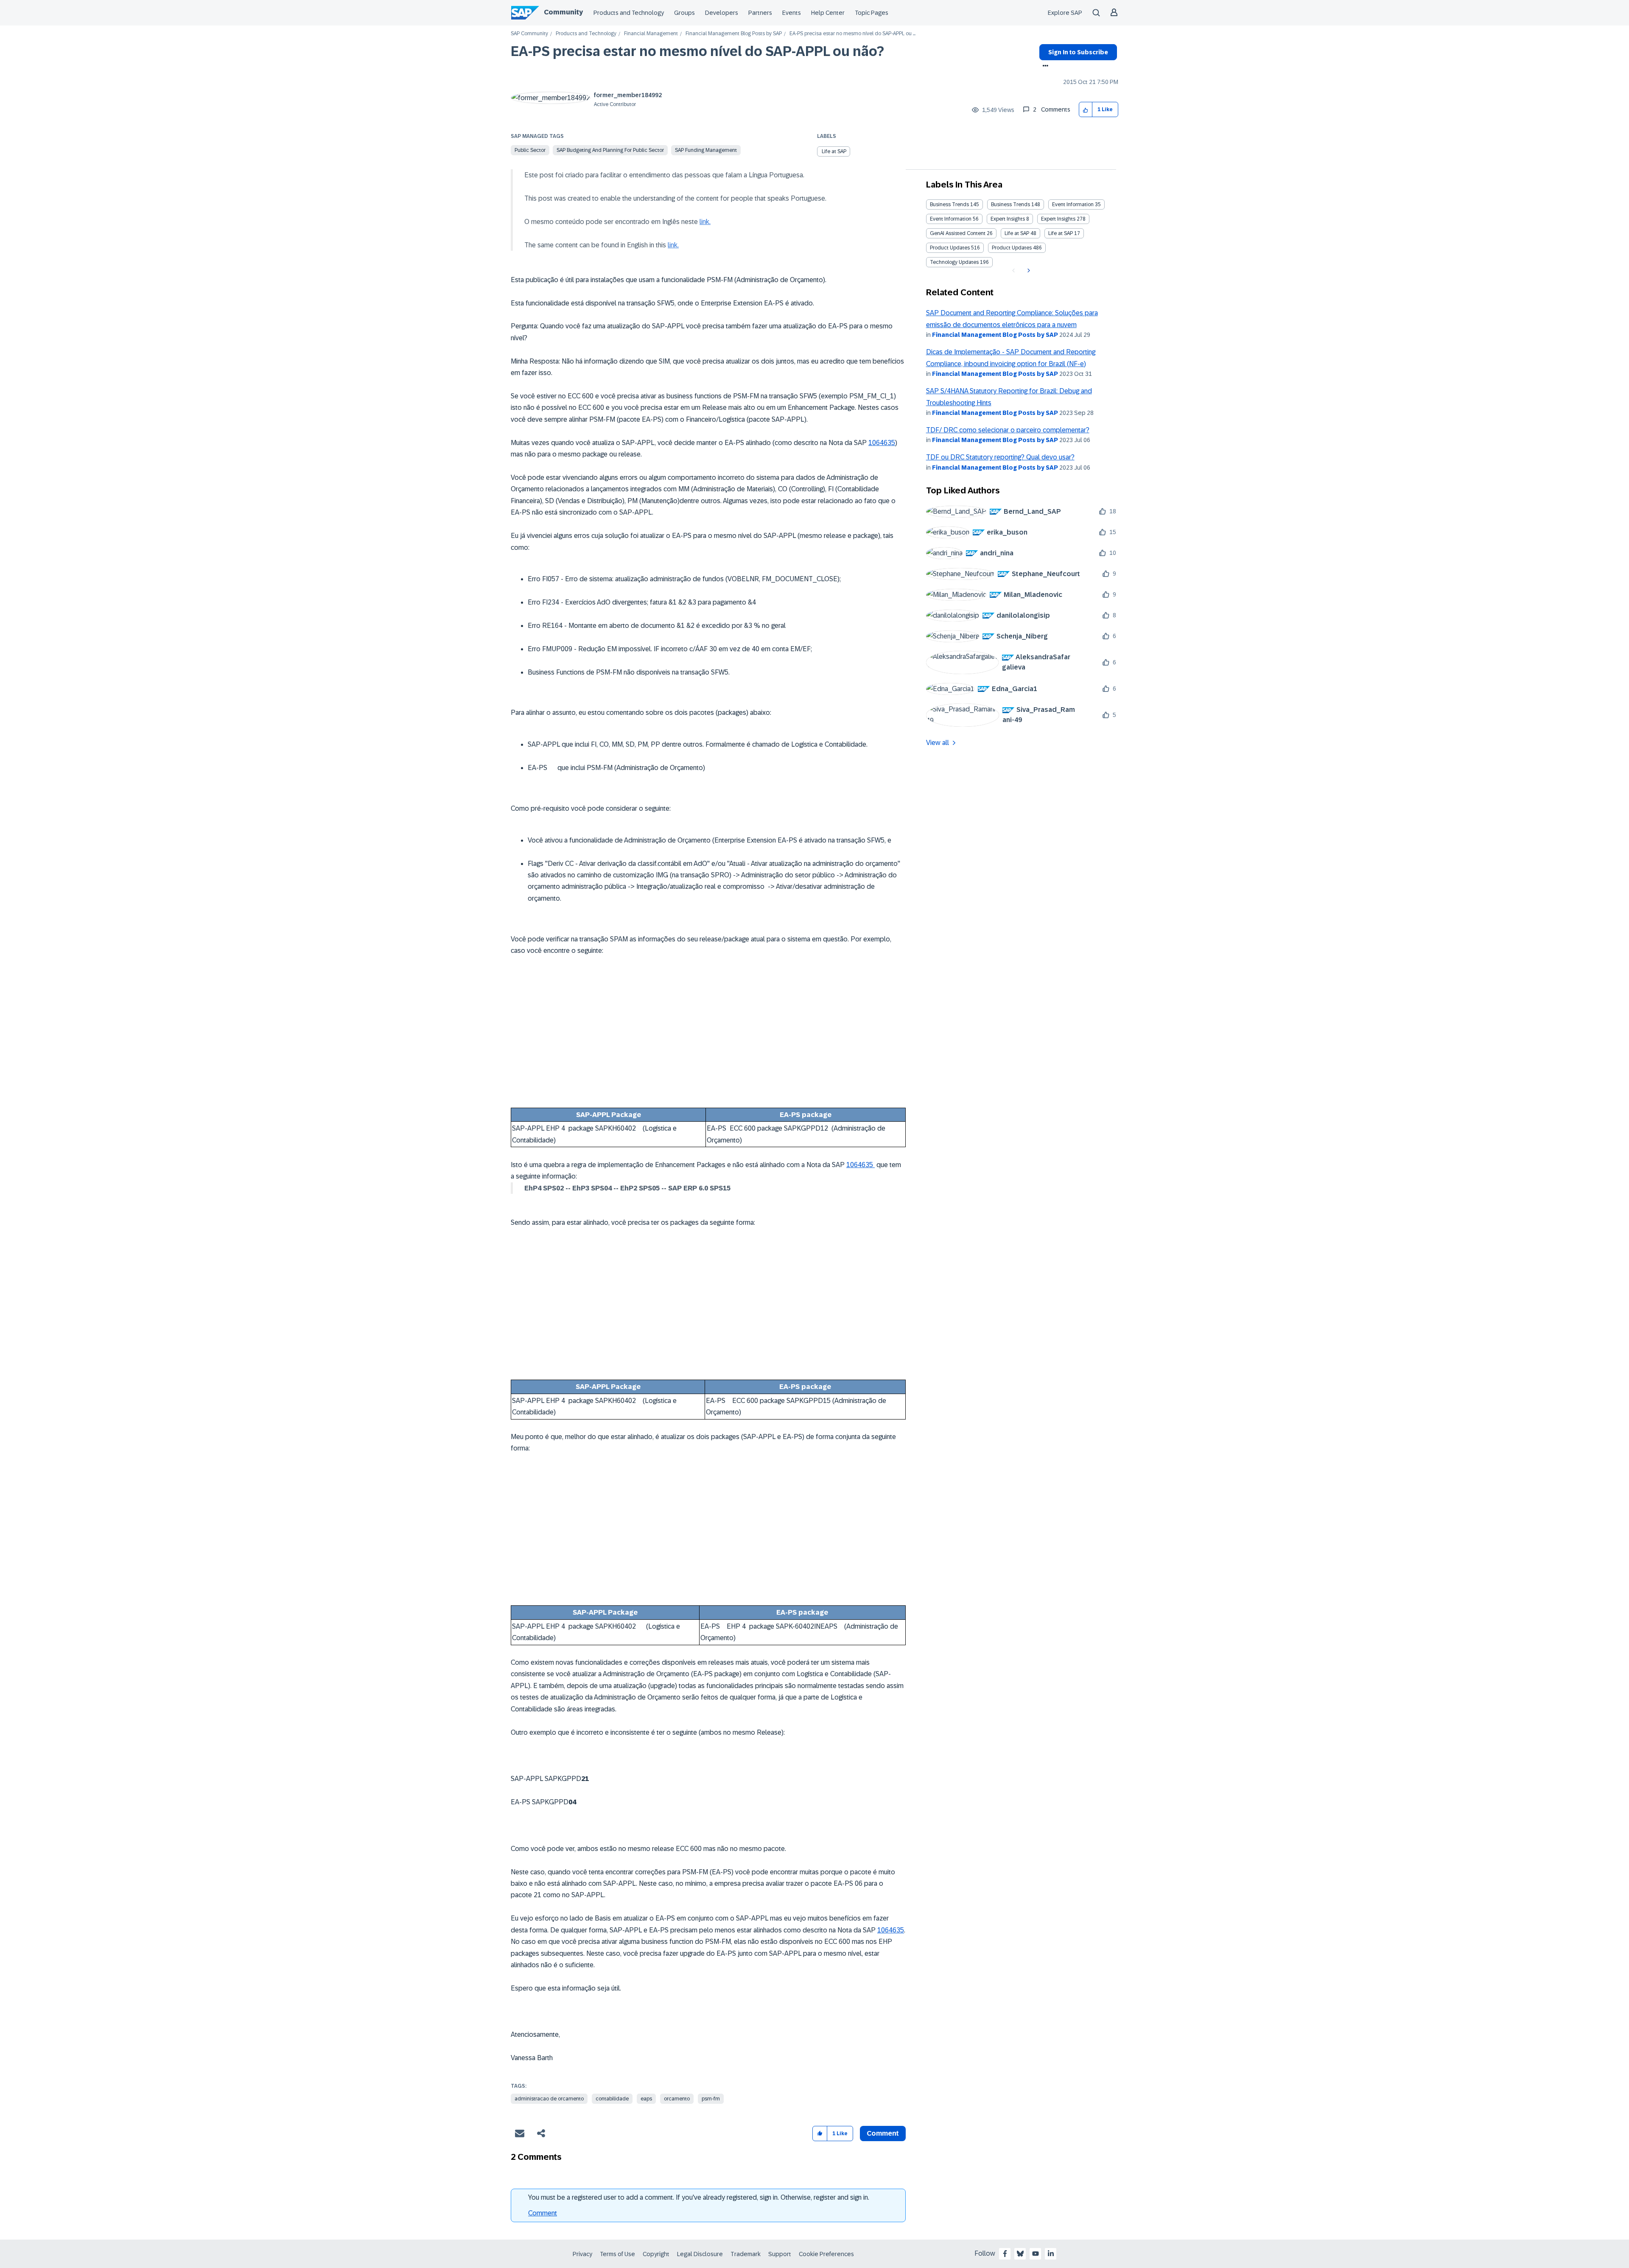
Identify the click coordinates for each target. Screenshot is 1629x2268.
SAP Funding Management (706, 150)
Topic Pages (872, 13)
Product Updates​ (1012, 248)
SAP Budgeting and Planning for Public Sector (610, 150)
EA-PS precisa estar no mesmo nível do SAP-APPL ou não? (697, 51)
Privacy (582, 2254)
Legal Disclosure (700, 2254)
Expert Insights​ (1058, 219)
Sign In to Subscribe (1078, 52)
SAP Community (529, 34)
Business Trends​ (1010, 204)
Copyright (656, 2254)
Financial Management (651, 34)
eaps (646, 2099)
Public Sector (530, 150)
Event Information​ (951, 219)
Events (792, 13)
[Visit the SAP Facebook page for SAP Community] (1005, 2254)
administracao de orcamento (549, 2099)
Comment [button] (883, 2133)
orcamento (677, 2099)
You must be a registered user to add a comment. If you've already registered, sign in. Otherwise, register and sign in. (699, 2197)
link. (705, 222)
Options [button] (1044, 67)
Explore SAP (1065, 13)
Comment (543, 2213)
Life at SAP (834, 151)
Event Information (1073, 204)
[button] (1086, 110)
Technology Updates (954, 262)
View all (938, 743)
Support (780, 2254)
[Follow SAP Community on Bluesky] (1020, 2254)
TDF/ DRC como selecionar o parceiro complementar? (1008, 430)
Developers (722, 13)
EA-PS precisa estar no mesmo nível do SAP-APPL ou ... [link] (852, 34)
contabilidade (612, 2099)
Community (563, 12)
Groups (684, 13)
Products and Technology (629, 13)
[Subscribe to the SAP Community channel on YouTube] (1036, 2254)
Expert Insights (1008, 219)
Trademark (746, 2254)
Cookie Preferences (826, 2254)
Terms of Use (617, 2254)
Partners (760, 13)
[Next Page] (1028, 271)
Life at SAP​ (1061, 233)
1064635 (882, 443)
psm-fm (711, 2099)
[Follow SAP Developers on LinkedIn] (1051, 2254)
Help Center (828, 13)
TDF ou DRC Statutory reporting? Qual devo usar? (1000, 457)
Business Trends (949, 204)
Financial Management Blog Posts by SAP (734, 34)
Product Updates (950, 248)
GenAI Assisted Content (958, 233)
